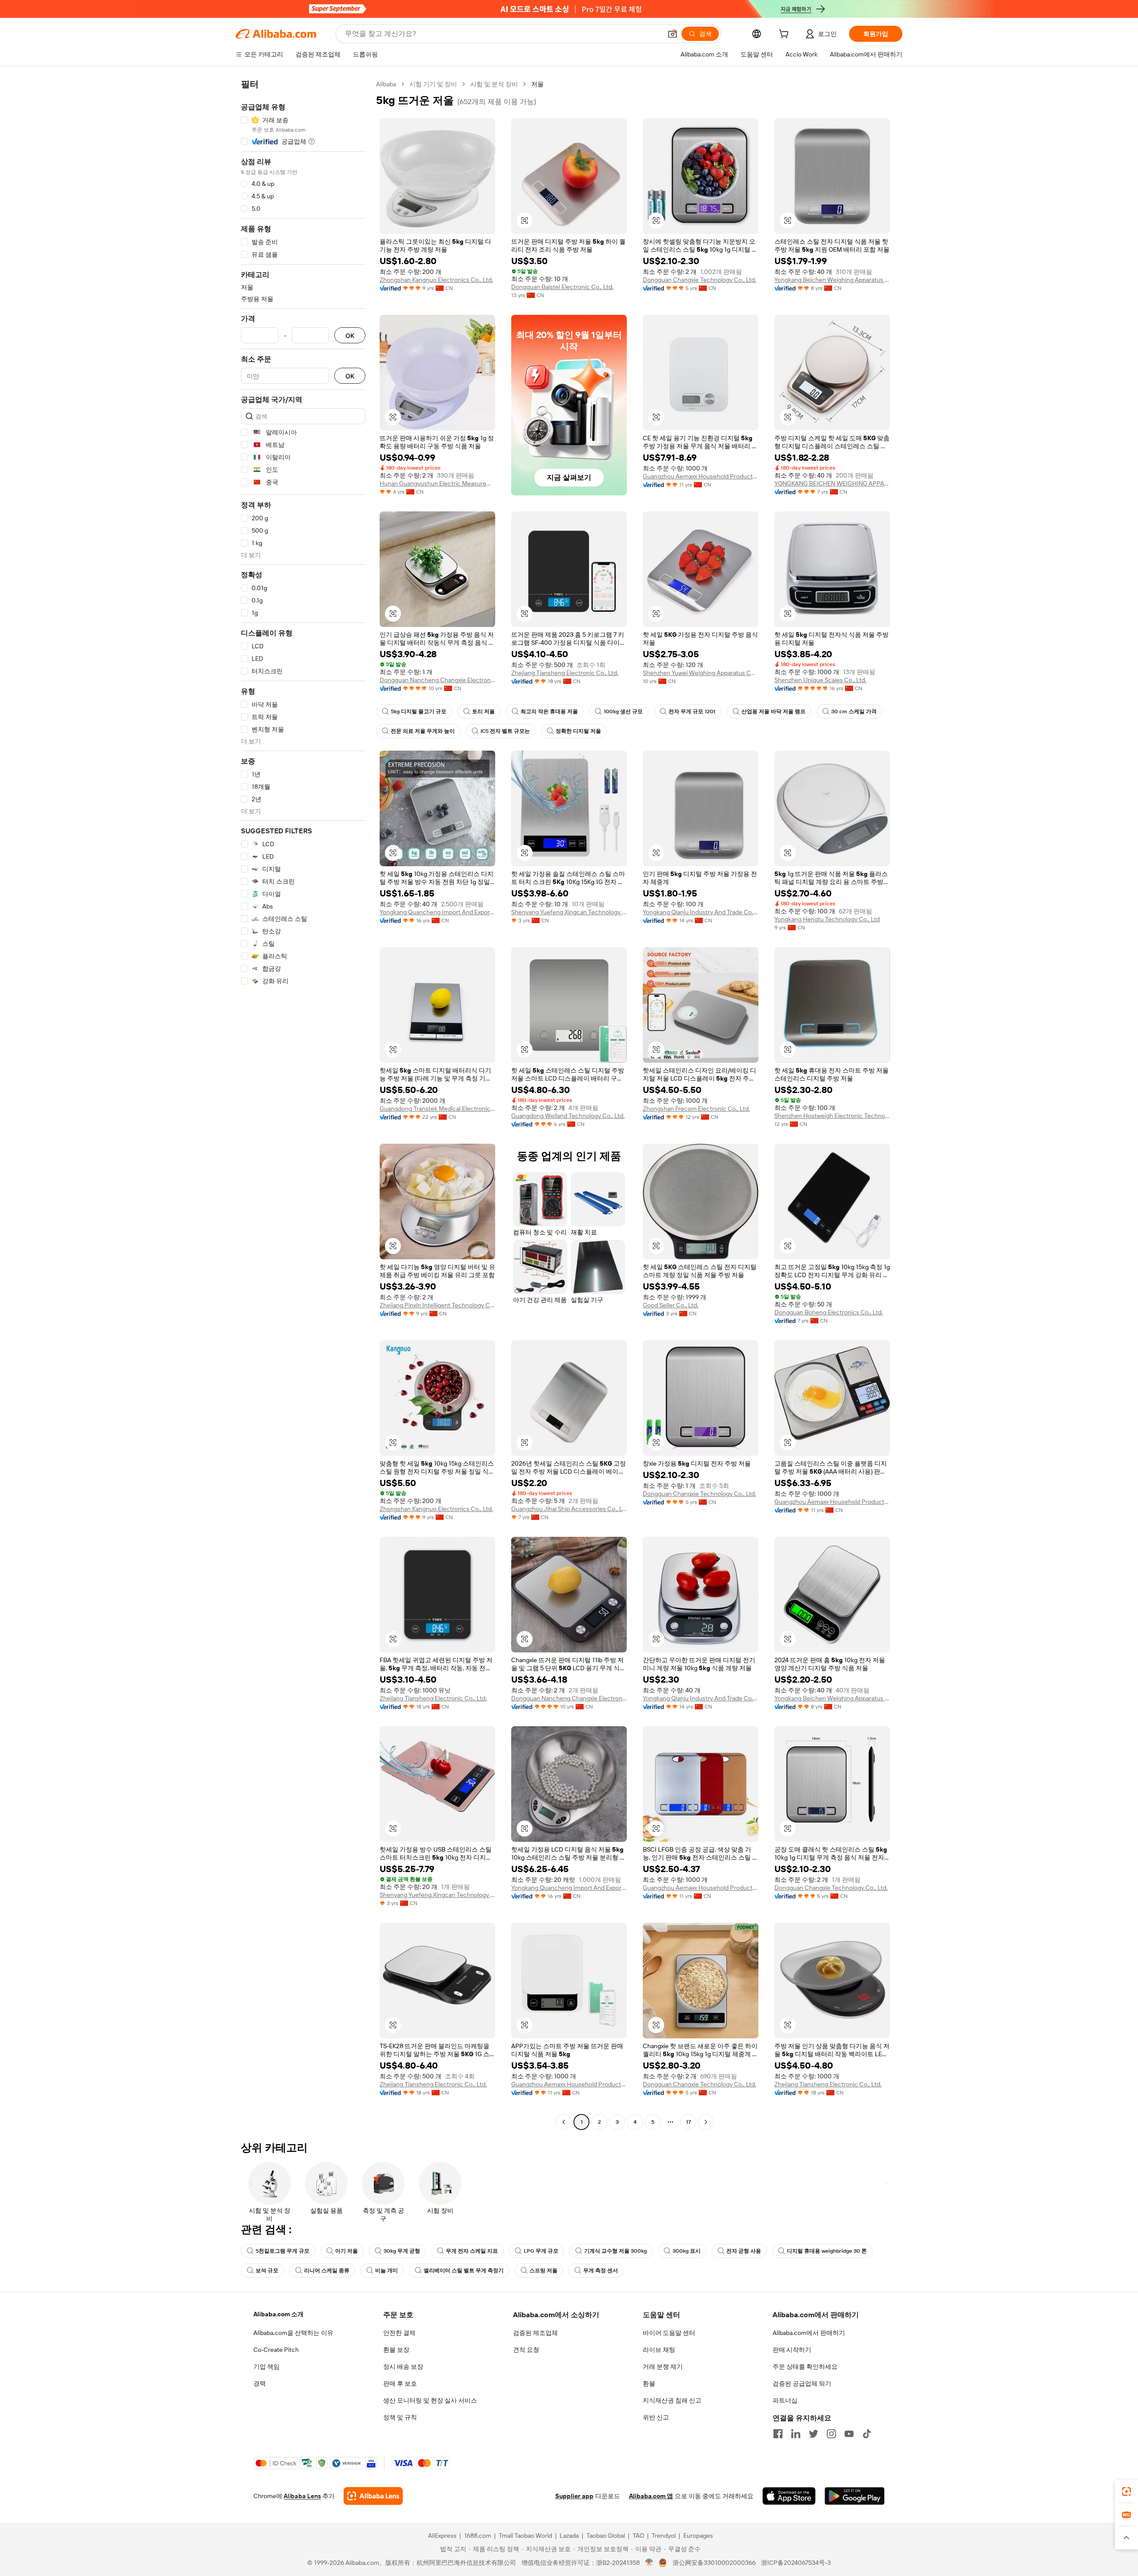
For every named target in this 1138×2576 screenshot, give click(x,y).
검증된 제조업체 (535, 2333)
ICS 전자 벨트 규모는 (505, 731)
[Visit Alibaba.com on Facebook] (778, 2434)
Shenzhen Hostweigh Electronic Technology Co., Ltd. (832, 1116)
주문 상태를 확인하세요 (805, 2367)
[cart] (785, 35)
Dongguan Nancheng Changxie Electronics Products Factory (437, 680)
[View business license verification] (649, 2563)
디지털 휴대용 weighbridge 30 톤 (827, 2251)
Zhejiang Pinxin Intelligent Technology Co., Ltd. (437, 1305)
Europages (698, 2536)
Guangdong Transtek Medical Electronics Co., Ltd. (437, 1109)
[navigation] (303, 1104)
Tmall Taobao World (525, 2536)
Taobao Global (606, 2536)
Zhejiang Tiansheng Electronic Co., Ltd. (565, 673)
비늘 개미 (387, 2271)
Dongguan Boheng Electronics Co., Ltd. (829, 1312)
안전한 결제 (399, 2333)
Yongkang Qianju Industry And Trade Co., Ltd (701, 912)
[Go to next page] (706, 2122)
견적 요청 (526, 2350)
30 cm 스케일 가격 (854, 711)
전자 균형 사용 (744, 2251)
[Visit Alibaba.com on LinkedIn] (796, 2434)
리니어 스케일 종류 (327, 2271)
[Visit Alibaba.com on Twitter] (813, 2434)
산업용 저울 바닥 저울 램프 (773, 711)
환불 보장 (396, 2350)
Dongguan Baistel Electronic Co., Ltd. (562, 287)
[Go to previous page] (564, 2122)
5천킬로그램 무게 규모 (282, 2251)
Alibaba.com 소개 (278, 2314)
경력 (260, 2383)
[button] (673, 34)
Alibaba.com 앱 (651, 2496)
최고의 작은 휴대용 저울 (549, 711)
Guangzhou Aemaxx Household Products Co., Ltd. (701, 476)
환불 (649, 2383)
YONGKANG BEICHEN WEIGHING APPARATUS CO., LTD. (832, 483)
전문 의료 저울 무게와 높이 (423, 731)
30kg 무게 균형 (402, 2251)
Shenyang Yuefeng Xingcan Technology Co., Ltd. (569, 912)
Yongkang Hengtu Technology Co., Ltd (827, 919)
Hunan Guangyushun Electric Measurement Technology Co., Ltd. (437, 483)
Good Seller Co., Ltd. (671, 1305)
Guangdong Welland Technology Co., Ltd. (568, 1116)
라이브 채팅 (659, 2350)
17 (688, 2122)
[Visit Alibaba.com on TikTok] (867, 2434)
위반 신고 (656, 2417)
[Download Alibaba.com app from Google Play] (855, 2496)
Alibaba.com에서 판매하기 (809, 2333)
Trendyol (664, 2536)
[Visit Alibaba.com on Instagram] (831, 2434)
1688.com (478, 2536)
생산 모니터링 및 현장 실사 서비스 (430, 2400)
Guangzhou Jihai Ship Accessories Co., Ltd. (569, 1509)
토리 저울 (483, 711)
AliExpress (442, 2536)
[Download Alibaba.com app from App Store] (789, 2496)
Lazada (569, 2536)
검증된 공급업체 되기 (802, 2383)
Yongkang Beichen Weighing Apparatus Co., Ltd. (832, 280)
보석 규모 (267, 2271)
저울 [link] (537, 84)
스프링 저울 (543, 2271)
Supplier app (574, 2496)
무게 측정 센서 (601, 2271)
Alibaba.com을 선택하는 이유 (293, 2333)
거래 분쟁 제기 (663, 2367)
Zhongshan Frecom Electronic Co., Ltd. (696, 1109)
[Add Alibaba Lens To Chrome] (373, 2496)
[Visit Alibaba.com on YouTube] (849, 2434)
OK (350, 336)
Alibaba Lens (302, 2496)
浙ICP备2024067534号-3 (796, 2563)
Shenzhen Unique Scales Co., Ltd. (820, 680)
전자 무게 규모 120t (692, 711)
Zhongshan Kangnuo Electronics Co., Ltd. (436, 280)
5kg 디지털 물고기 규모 (419, 711)
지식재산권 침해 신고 (672, 2400)
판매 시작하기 (792, 2350)
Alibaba (386, 84)
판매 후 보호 (400, 2383)
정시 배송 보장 (403, 2367)
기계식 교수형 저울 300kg (615, 2251)
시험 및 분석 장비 (494, 84)
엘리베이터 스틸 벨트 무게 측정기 (464, 2271)
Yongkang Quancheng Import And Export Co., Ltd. (437, 912)
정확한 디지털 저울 (578, 731)
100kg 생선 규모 (623, 711)
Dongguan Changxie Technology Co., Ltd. (699, 280)
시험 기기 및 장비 (433, 84)
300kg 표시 (687, 2251)
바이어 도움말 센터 (669, 2333)
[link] (1126, 2492)
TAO (638, 2536)
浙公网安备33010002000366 (714, 2563)
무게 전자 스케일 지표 (472, 2251)
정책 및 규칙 (400, 2417)
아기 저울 (347, 2251)
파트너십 (785, 2400)
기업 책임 (266, 2367)
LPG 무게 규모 (541, 2251)
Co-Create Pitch (276, 2350)
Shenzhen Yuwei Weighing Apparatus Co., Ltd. (701, 673)
